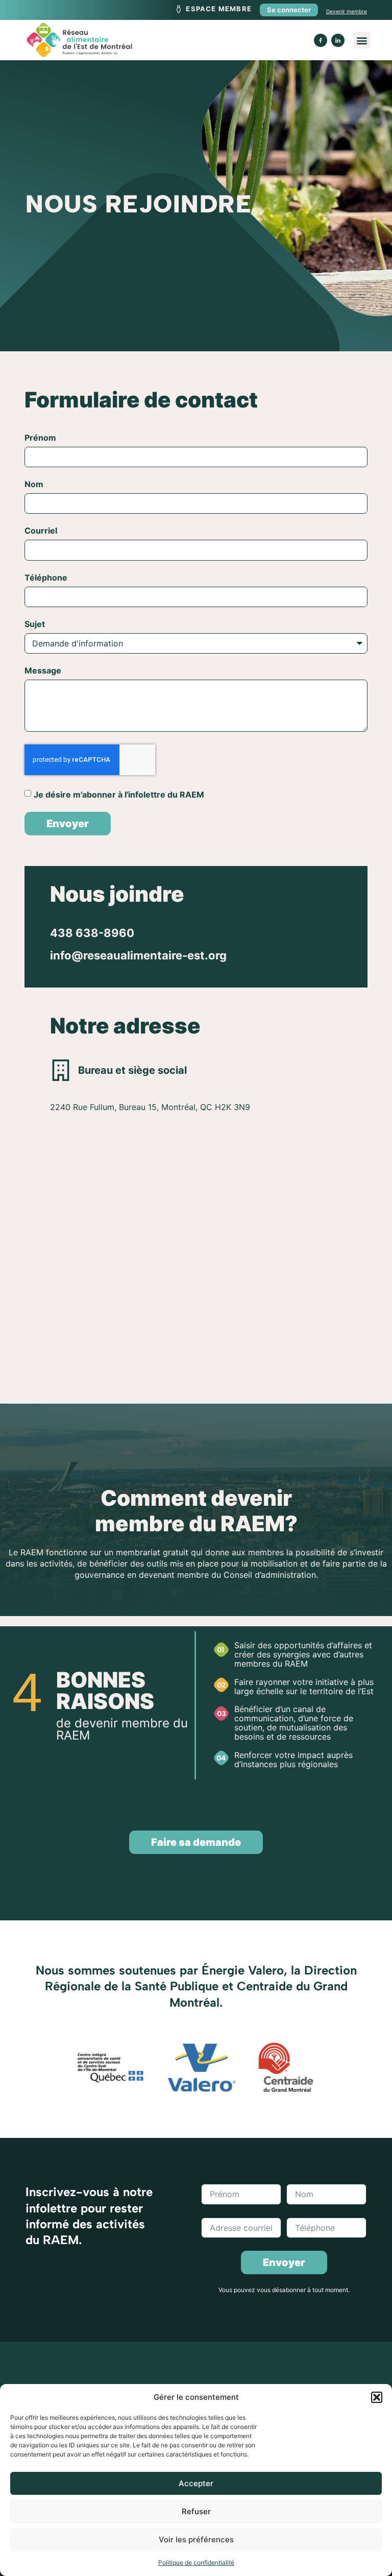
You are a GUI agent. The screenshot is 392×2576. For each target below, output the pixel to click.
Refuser (196, 2511)
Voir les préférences (196, 2539)
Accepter (196, 2483)
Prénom (40, 438)
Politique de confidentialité (196, 2562)
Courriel (41, 531)
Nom (34, 485)
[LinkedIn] (338, 40)
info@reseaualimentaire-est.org (138, 955)
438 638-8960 (92, 933)
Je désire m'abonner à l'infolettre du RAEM (119, 794)
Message (43, 671)
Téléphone (46, 578)
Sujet (35, 624)
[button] (377, 2397)
